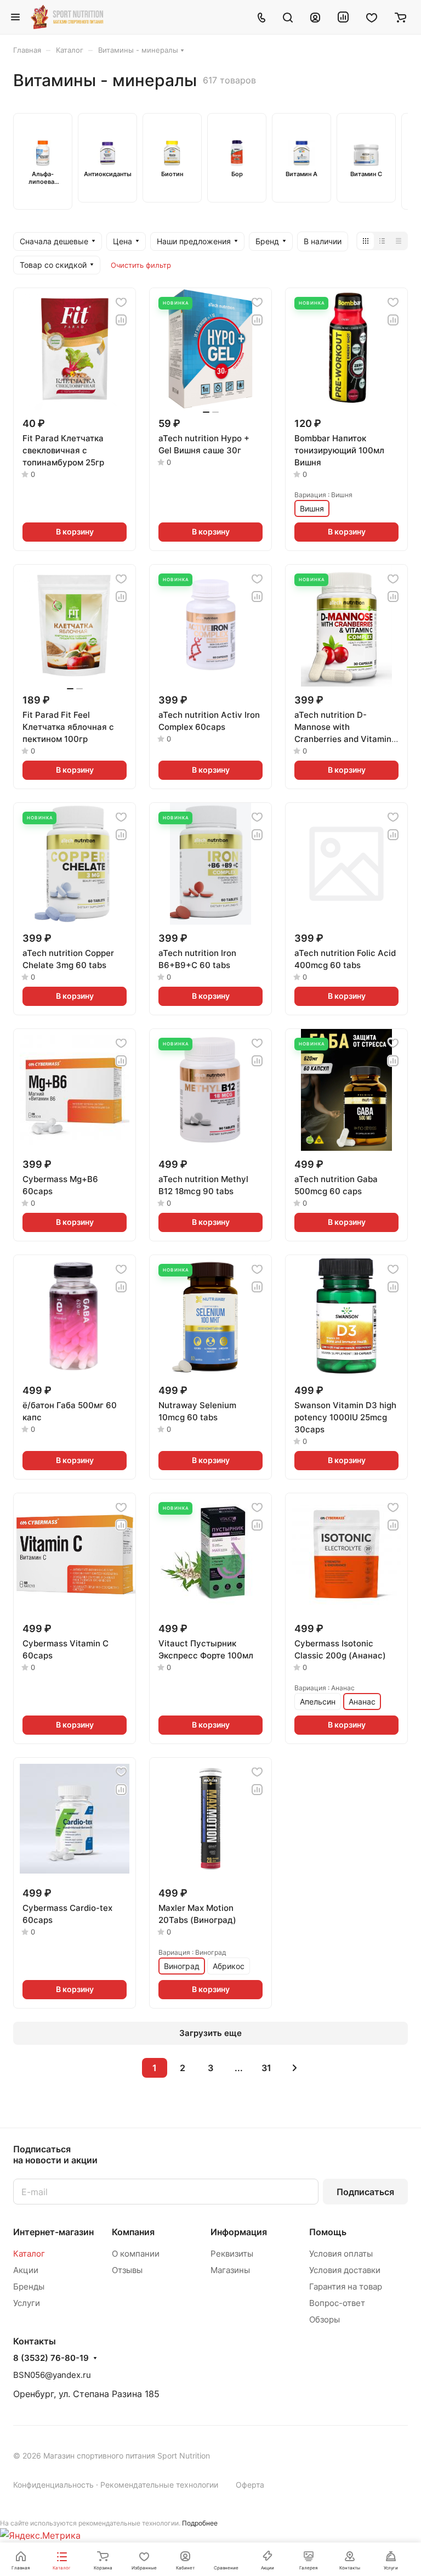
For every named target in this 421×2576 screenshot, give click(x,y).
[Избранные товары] (372, 17)
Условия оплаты (341, 2254)
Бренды (29, 2287)
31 (266, 2068)
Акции (26, 2270)
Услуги (27, 2303)
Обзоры (325, 2319)
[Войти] (315, 17)
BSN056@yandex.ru (52, 2375)
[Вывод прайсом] (399, 241)
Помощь (328, 2232)
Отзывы (127, 2270)
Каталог (29, 2254)
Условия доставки (345, 2270)
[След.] (294, 2068)
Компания (133, 2232)
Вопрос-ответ (337, 2303)
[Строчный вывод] (382, 241)
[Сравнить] (121, 320)
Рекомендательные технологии (159, 2485)
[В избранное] (121, 302)
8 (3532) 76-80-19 (51, 2358)
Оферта (250, 2485)
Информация (239, 2232)
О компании (136, 2254)
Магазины (230, 2270)
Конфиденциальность (53, 2485)
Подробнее (200, 2523)
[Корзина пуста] (400, 17)
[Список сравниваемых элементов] (343, 17)
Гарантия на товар (346, 2287)
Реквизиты (232, 2254)
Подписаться (365, 2192)
